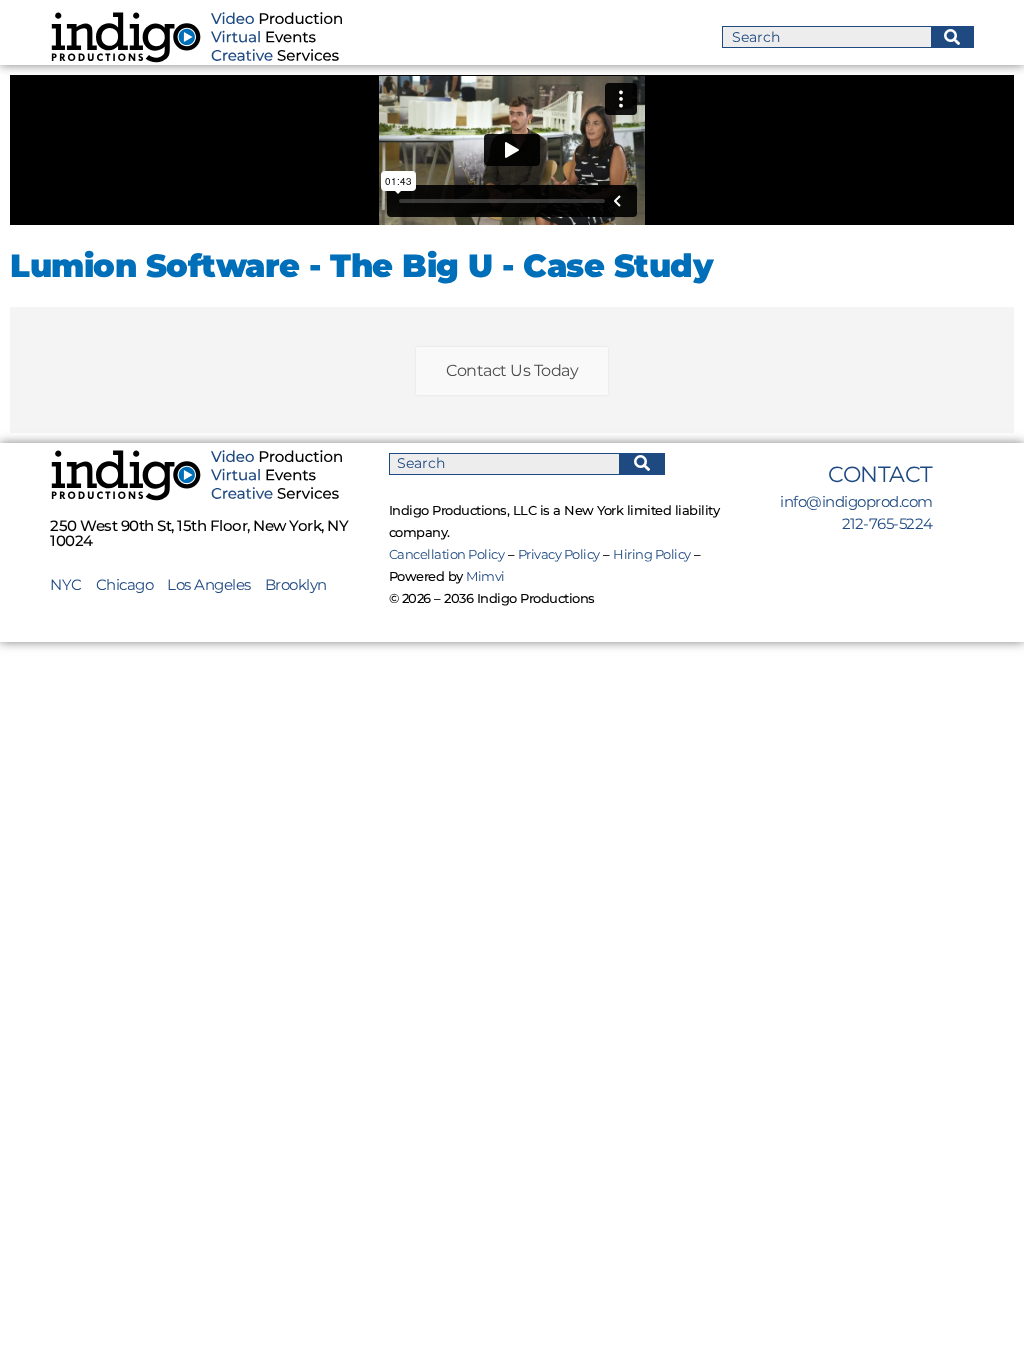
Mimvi (485, 576)
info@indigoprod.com (856, 501)
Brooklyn (296, 584)
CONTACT (880, 474)
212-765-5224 (887, 523)
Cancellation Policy (447, 554)
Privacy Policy (559, 554)
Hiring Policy (652, 554)
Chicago (125, 584)
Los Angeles (209, 584)
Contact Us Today (512, 370)
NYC (73, 584)
